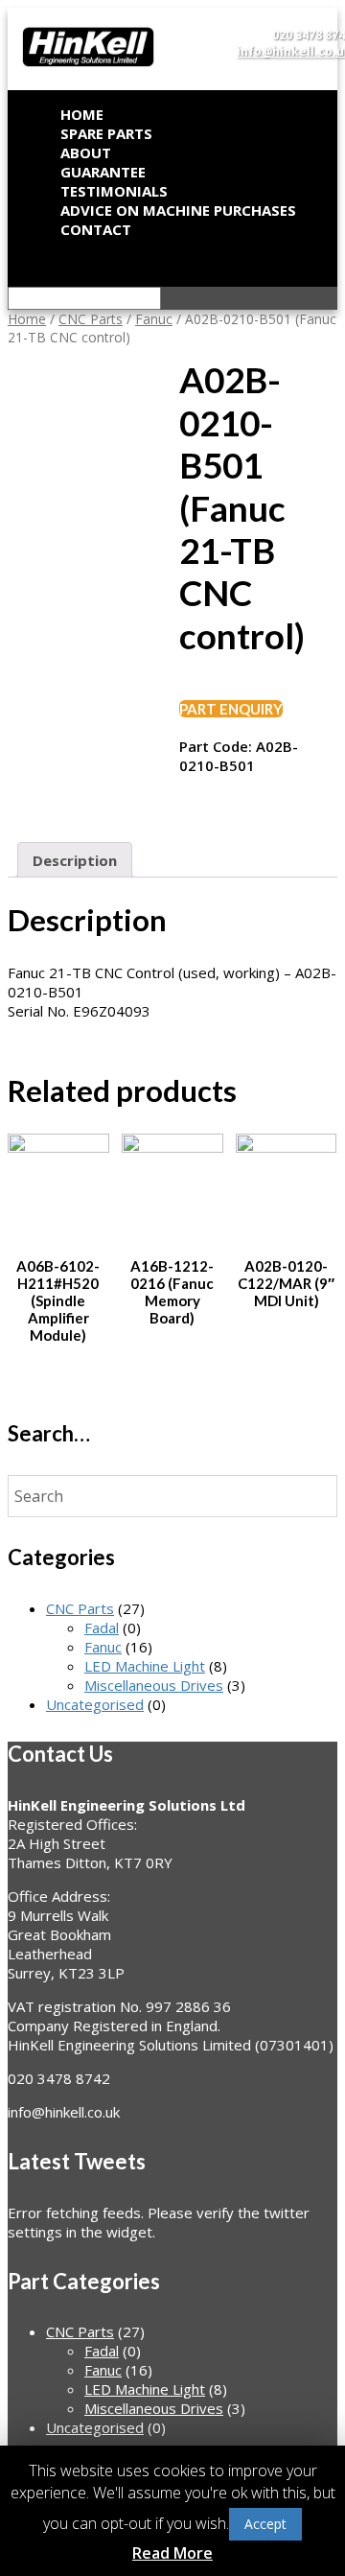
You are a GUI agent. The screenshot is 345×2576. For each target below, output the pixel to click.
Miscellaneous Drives (154, 1685)
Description (75, 860)
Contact (96, 229)
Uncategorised (95, 1704)
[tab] (75, 860)
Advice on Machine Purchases (178, 210)
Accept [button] (265, 2524)
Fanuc (154, 319)
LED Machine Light (145, 1666)
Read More (172, 2553)
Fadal (102, 1628)
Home (27, 319)
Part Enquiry (231, 709)
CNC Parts (91, 319)
